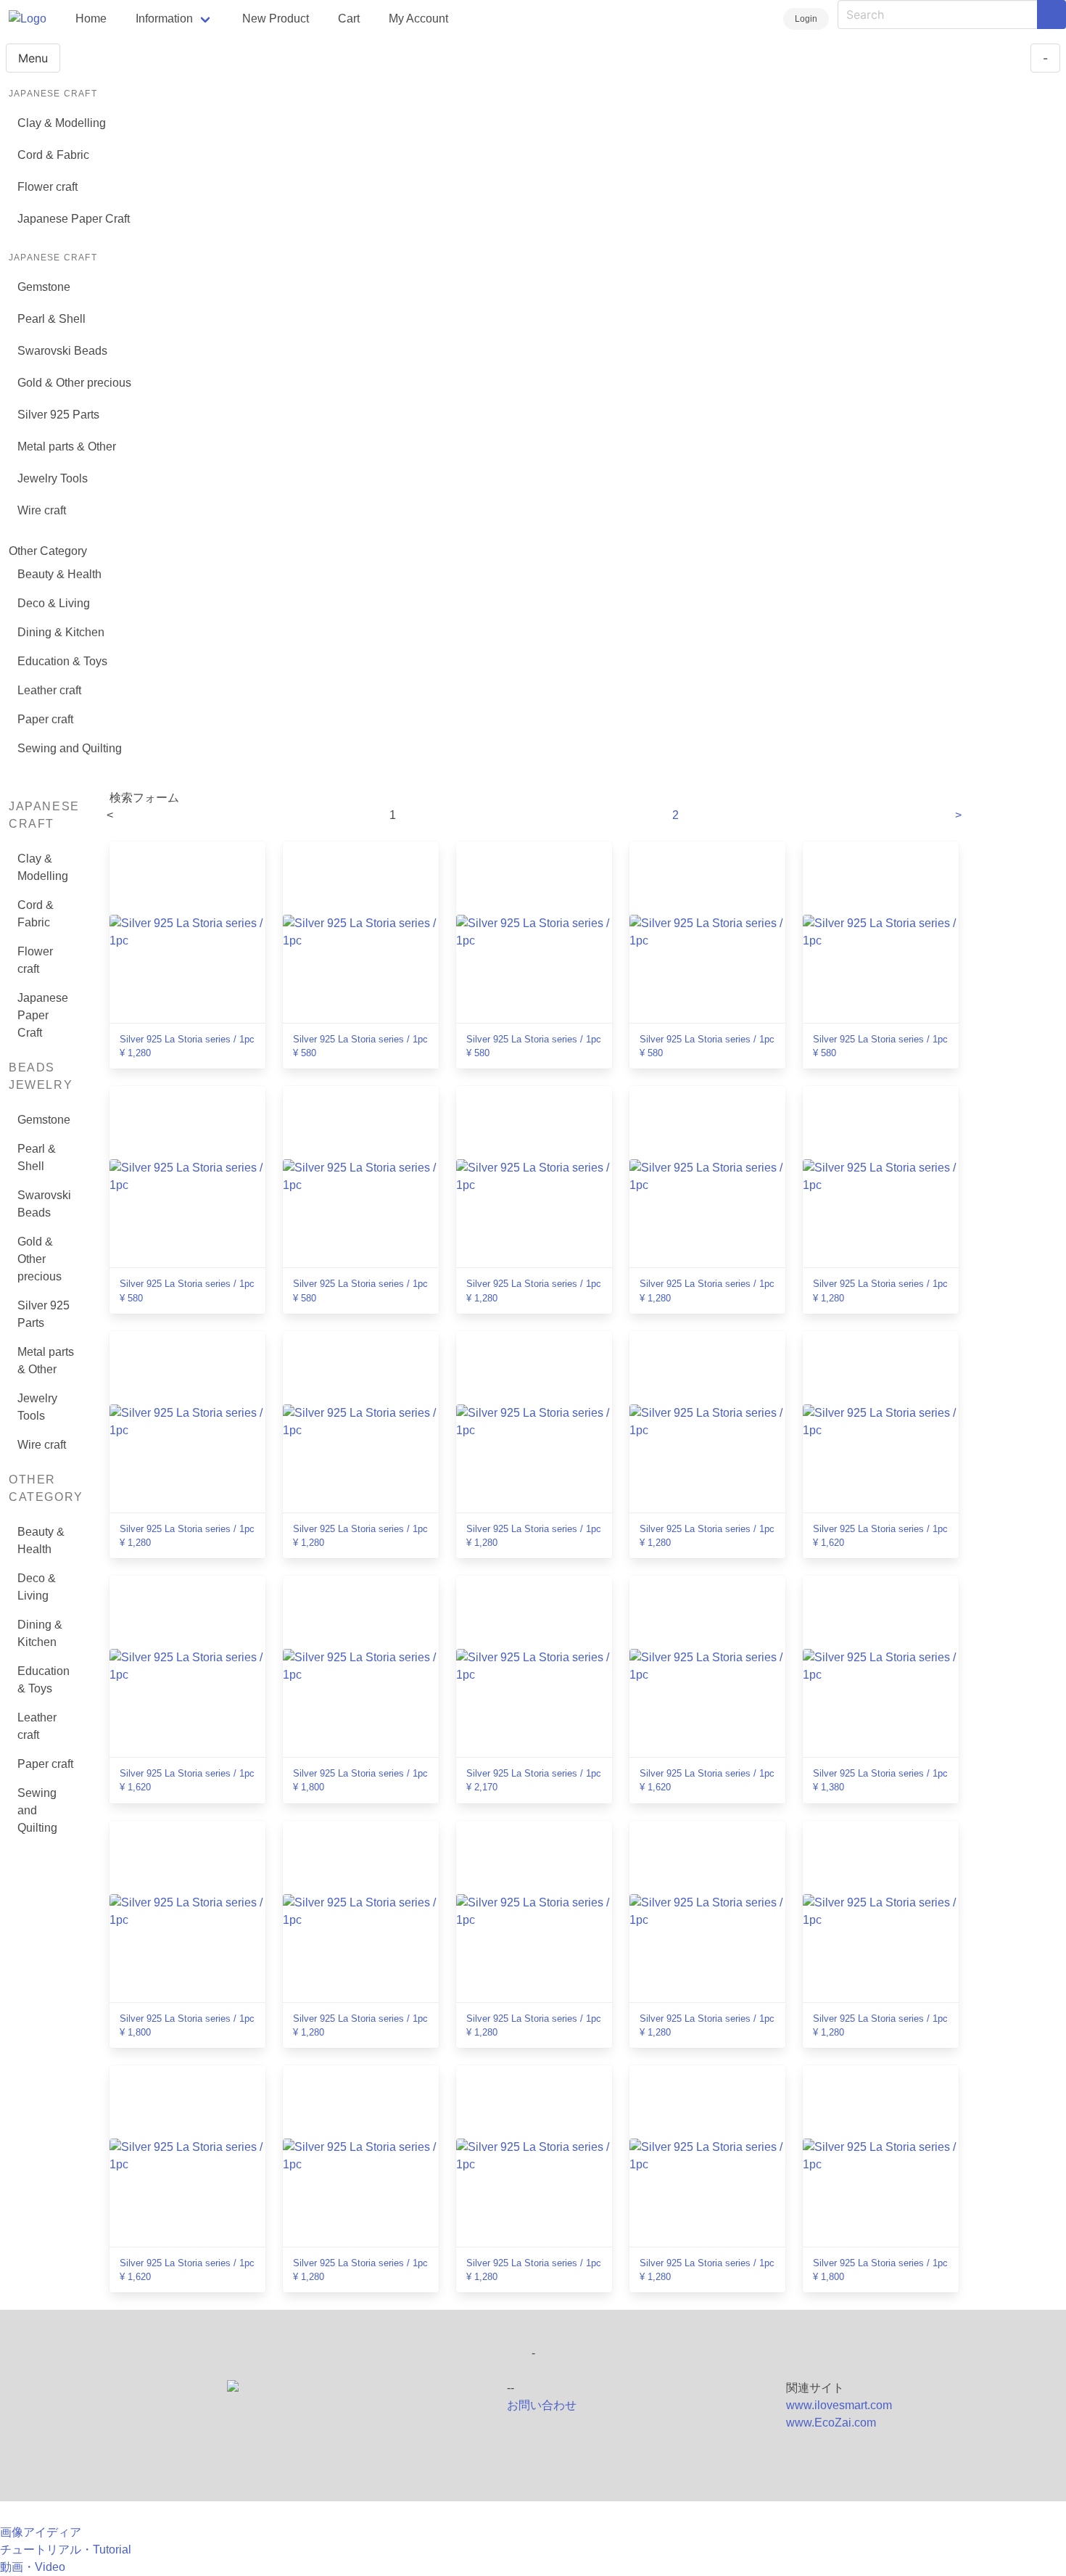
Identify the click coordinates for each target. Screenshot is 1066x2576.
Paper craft (45, 719)
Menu (33, 58)
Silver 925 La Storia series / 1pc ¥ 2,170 (534, 1780)
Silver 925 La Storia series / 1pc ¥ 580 (360, 1046)
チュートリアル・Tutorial (66, 2550)
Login (806, 19)
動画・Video (33, 2567)
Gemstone (44, 287)
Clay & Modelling (62, 123)
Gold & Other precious (74, 383)
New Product (276, 18)
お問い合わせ (542, 2405)
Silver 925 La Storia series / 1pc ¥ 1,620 (880, 1536)
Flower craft (47, 187)
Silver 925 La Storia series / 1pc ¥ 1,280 (187, 1046)
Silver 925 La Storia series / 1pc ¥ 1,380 (880, 1780)
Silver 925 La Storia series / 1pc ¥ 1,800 (360, 1780)
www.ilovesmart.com (839, 2405)
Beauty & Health (59, 574)
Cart (349, 18)
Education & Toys (62, 661)
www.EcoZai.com (831, 2423)
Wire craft (42, 510)
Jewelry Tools (53, 478)
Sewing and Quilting (70, 748)
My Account (418, 18)
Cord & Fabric (53, 155)
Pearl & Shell (51, 319)
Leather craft (49, 690)
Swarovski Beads (62, 351)
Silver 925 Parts (58, 415)
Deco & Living (54, 603)
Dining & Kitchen (61, 632)
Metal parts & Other (67, 447)
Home (91, 18)
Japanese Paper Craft (74, 219)
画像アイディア (41, 2532)
